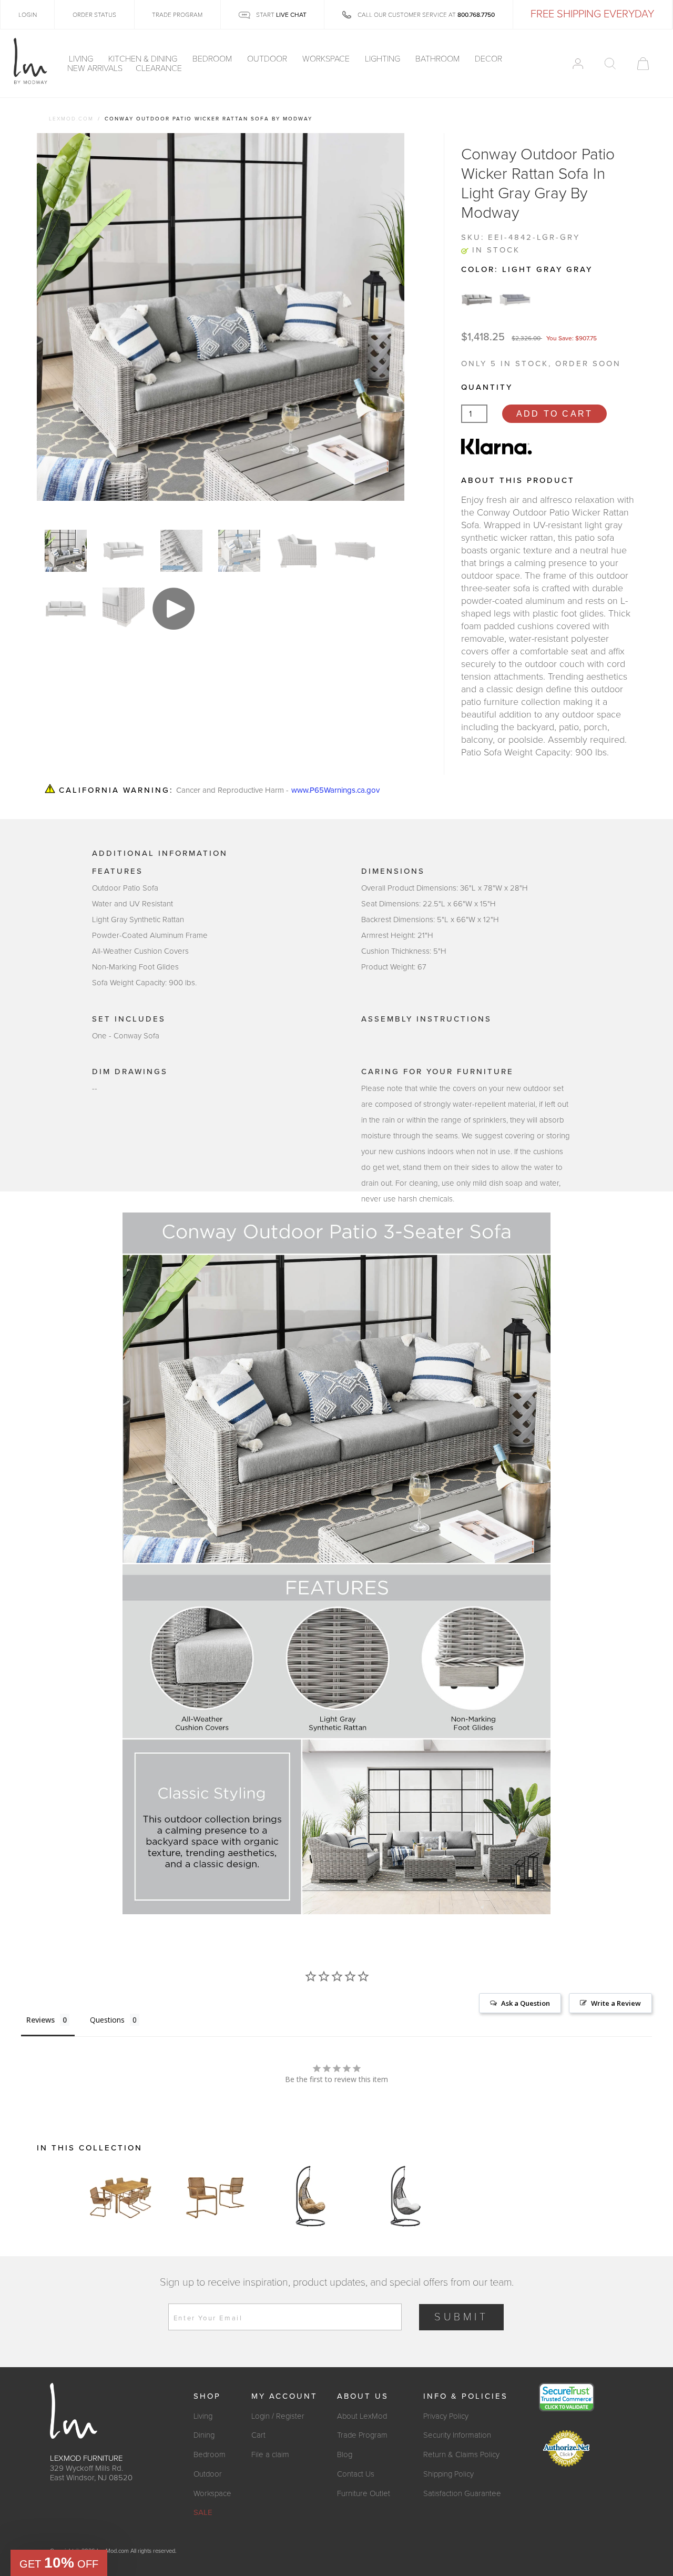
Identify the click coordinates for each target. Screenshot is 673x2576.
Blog (345, 2454)
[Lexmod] (30, 62)
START (281, 15)
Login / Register (278, 2416)
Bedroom (213, 59)
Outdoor (268, 59)
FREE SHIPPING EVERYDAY (592, 14)
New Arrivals (95, 68)
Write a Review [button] (616, 2003)
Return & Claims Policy (461, 2454)
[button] (59, 2563)
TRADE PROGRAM (177, 15)
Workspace (327, 59)
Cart (258, 2435)
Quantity (487, 387)
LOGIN (28, 15)
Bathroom (439, 59)
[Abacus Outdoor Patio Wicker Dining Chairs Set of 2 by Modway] (216, 2196)
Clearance (159, 68)
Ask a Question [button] (526, 2003)
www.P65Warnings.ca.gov (335, 790)
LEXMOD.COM (71, 119)
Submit (461, 2317)
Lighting (384, 59)
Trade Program (362, 2435)
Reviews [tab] (40, 2020)
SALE (203, 2512)
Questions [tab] (107, 2020)
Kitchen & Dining (144, 59)
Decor (490, 59)
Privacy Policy (446, 2416)
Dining (204, 2435)
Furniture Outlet (364, 2493)
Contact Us (356, 2474)
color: (527, 269)
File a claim (270, 2454)
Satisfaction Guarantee (462, 2493)
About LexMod (362, 2416)
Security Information (457, 2435)
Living (82, 59)
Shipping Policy (448, 2474)
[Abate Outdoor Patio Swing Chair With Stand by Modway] (310, 2196)
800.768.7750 (476, 15)
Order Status (94, 15)
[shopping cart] (643, 64)
